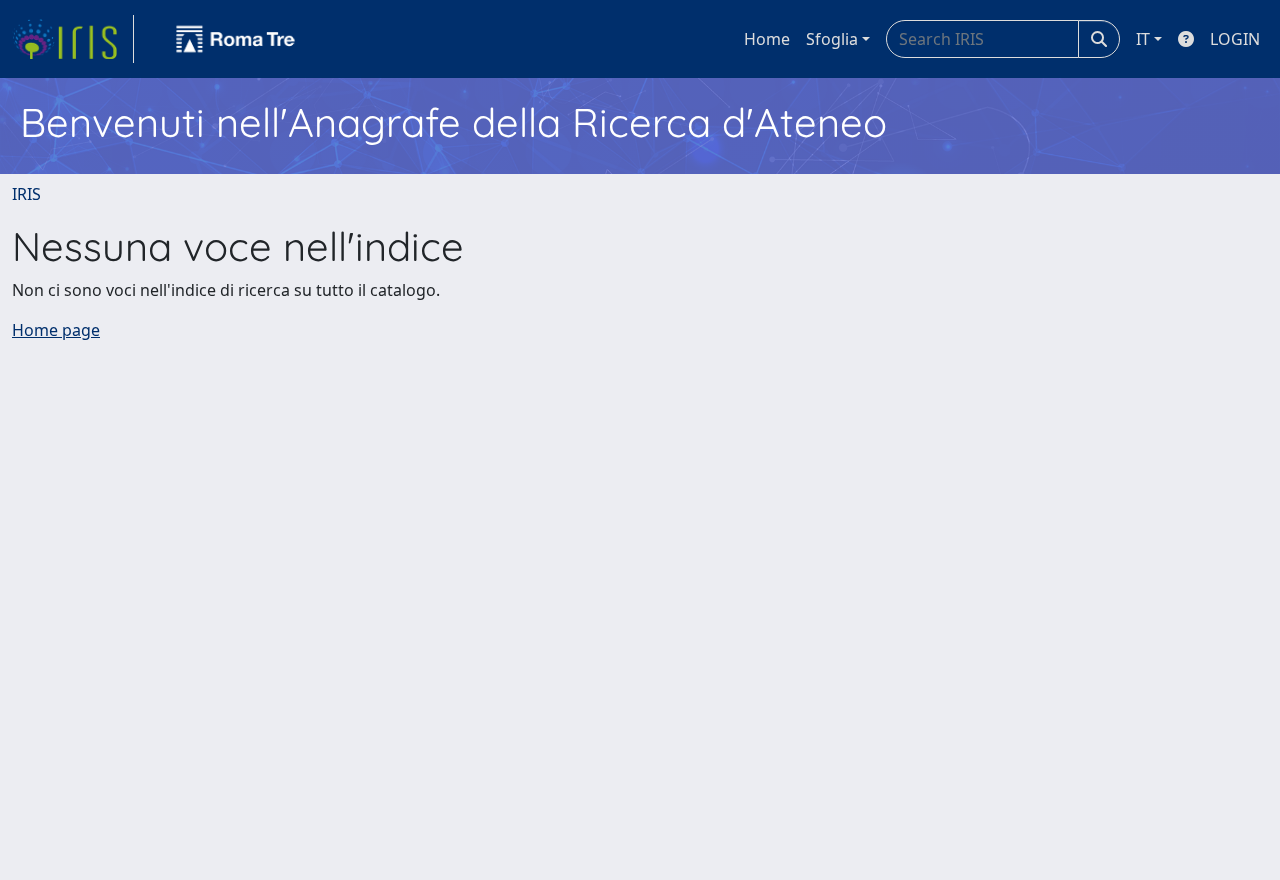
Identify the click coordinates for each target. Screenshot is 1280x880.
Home (767, 39)
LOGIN (1235, 39)
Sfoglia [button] (832, 39)
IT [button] (1143, 39)
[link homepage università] (236, 39)
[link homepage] (73, 39)
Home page (56, 330)
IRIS (26, 194)
